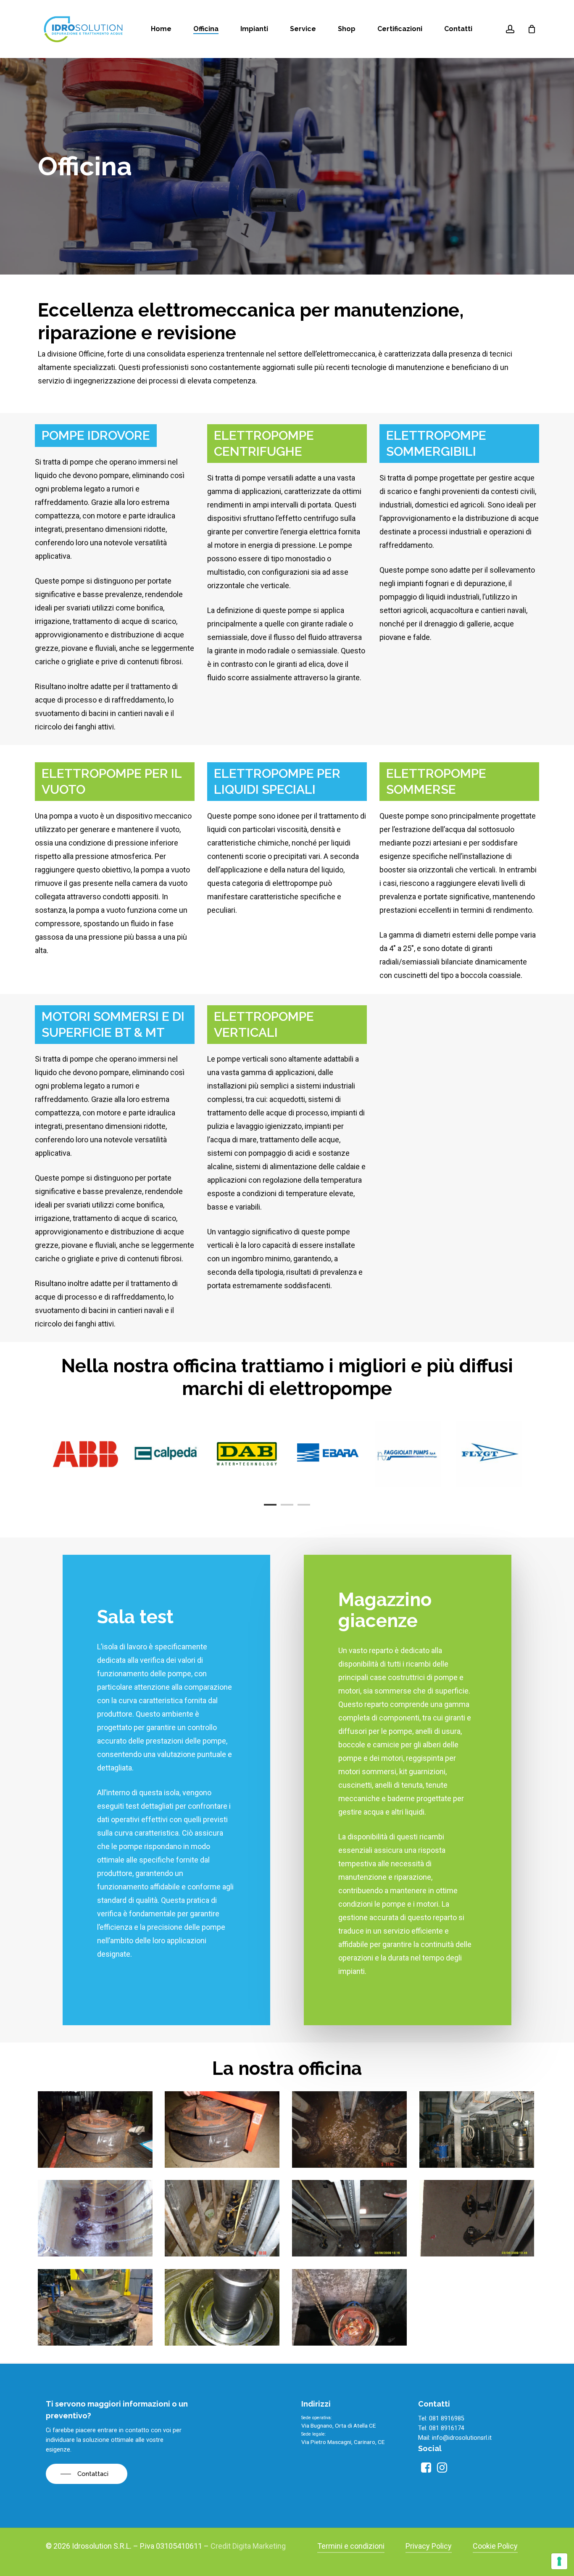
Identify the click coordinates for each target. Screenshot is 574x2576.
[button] (87, 2474)
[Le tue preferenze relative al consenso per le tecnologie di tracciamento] (559, 2561)
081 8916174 (447, 2428)
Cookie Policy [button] (495, 2546)
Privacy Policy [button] (429, 2546)
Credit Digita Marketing (248, 2546)
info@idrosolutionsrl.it (462, 2438)
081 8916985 (447, 2419)
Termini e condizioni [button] (351, 2546)
